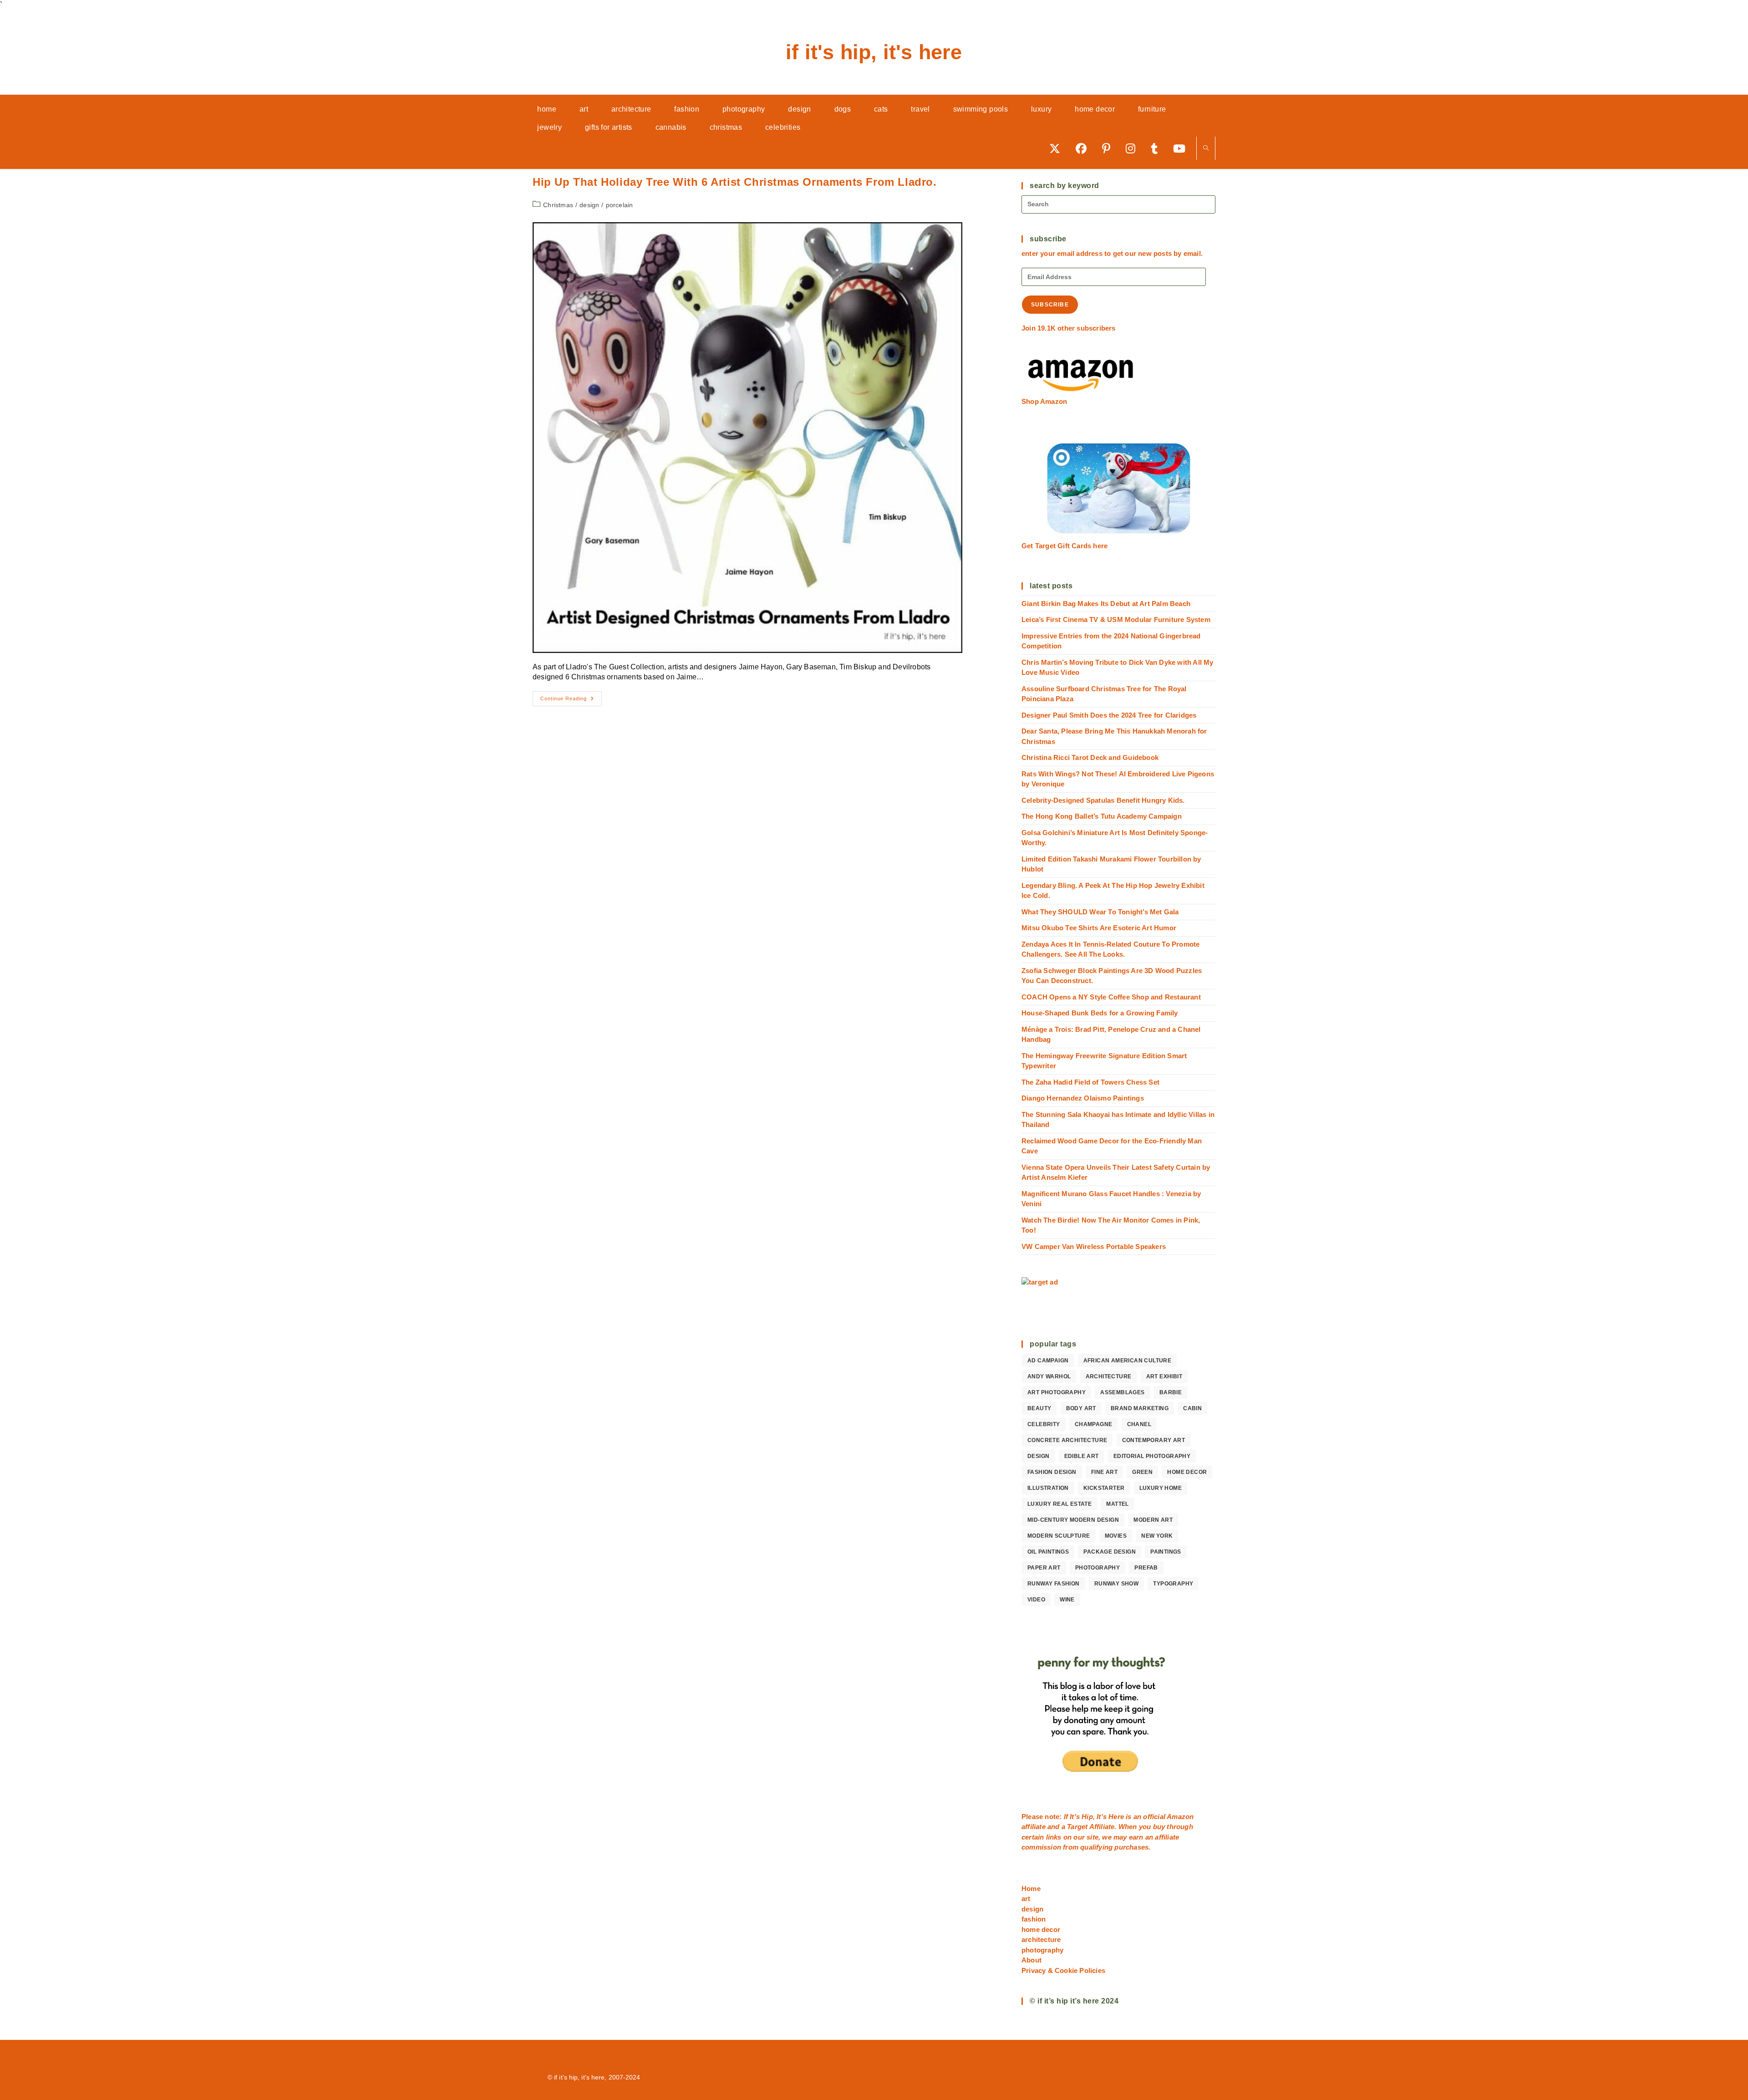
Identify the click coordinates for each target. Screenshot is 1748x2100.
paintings (1166, 1552)
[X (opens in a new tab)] (1058, 148)
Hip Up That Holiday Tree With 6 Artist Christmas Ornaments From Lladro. (735, 182)
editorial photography (1152, 1456)
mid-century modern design (1073, 1520)
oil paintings (1048, 1552)
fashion (1034, 1919)
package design (1110, 1552)
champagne (1094, 1424)
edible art (1082, 1456)
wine (1067, 1600)
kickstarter (1104, 1488)
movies (1116, 1536)
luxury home (1161, 1488)
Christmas (558, 205)
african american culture (1128, 1361)
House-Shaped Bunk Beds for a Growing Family (1100, 1013)
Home (1031, 1888)
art (1026, 1899)
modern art (1153, 1520)
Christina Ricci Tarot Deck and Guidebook (1090, 757)
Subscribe (1050, 305)
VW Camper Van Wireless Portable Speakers (1094, 1246)
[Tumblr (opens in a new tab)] (1157, 148)
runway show (1116, 1584)
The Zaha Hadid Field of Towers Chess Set (1090, 1082)
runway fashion (1054, 1584)
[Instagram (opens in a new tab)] (1134, 148)
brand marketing (1140, 1408)
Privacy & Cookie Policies (1063, 1970)
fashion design (1052, 1472)
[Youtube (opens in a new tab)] (1182, 148)
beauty (1039, 1408)
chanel (1139, 1424)
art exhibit (1164, 1376)
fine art (1104, 1472)
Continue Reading (571, 701)
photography (1098, 1568)
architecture (1109, 1376)
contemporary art (1153, 1440)
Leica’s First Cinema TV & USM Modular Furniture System (1116, 619)
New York (1157, 1536)
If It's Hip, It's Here (874, 52)
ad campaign (1048, 1361)
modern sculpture (1059, 1536)
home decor (1187, 1472)
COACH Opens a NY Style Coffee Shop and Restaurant (1111, 997)
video (1036, 1600)
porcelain (620, 205)
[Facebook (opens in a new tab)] (1084, 148)
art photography (1057, 1392)
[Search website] (1206, 149)
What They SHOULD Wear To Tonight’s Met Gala (1100, 912)
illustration (1048, 1488)
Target (1077, 1827)
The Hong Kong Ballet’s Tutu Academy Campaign (1102, 816)
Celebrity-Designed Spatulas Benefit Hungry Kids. (1103, 800)
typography (1173, 1584)
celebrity (1044, 1424)
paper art (1044, 1568)
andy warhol (1049, 1376)
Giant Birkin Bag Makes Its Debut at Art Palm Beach (1106, 604)
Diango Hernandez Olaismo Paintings (1083, 1098)
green (1142, 1472)
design (589, 205)
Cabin (1192, 1408)
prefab (1146, 1568)
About (1032, 1960)
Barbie (1171, 1392)
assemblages (1122, 1392)
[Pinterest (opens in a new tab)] (1109, 148)
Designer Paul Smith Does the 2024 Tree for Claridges (1109, 715)
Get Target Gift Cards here (1065, 546)
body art (1081, 1408)
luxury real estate (1059, 1504)
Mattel (1117, 1504)
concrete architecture (1067, 1440)
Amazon (1180, 1817)
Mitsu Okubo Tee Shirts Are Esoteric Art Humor (1099, 928)
